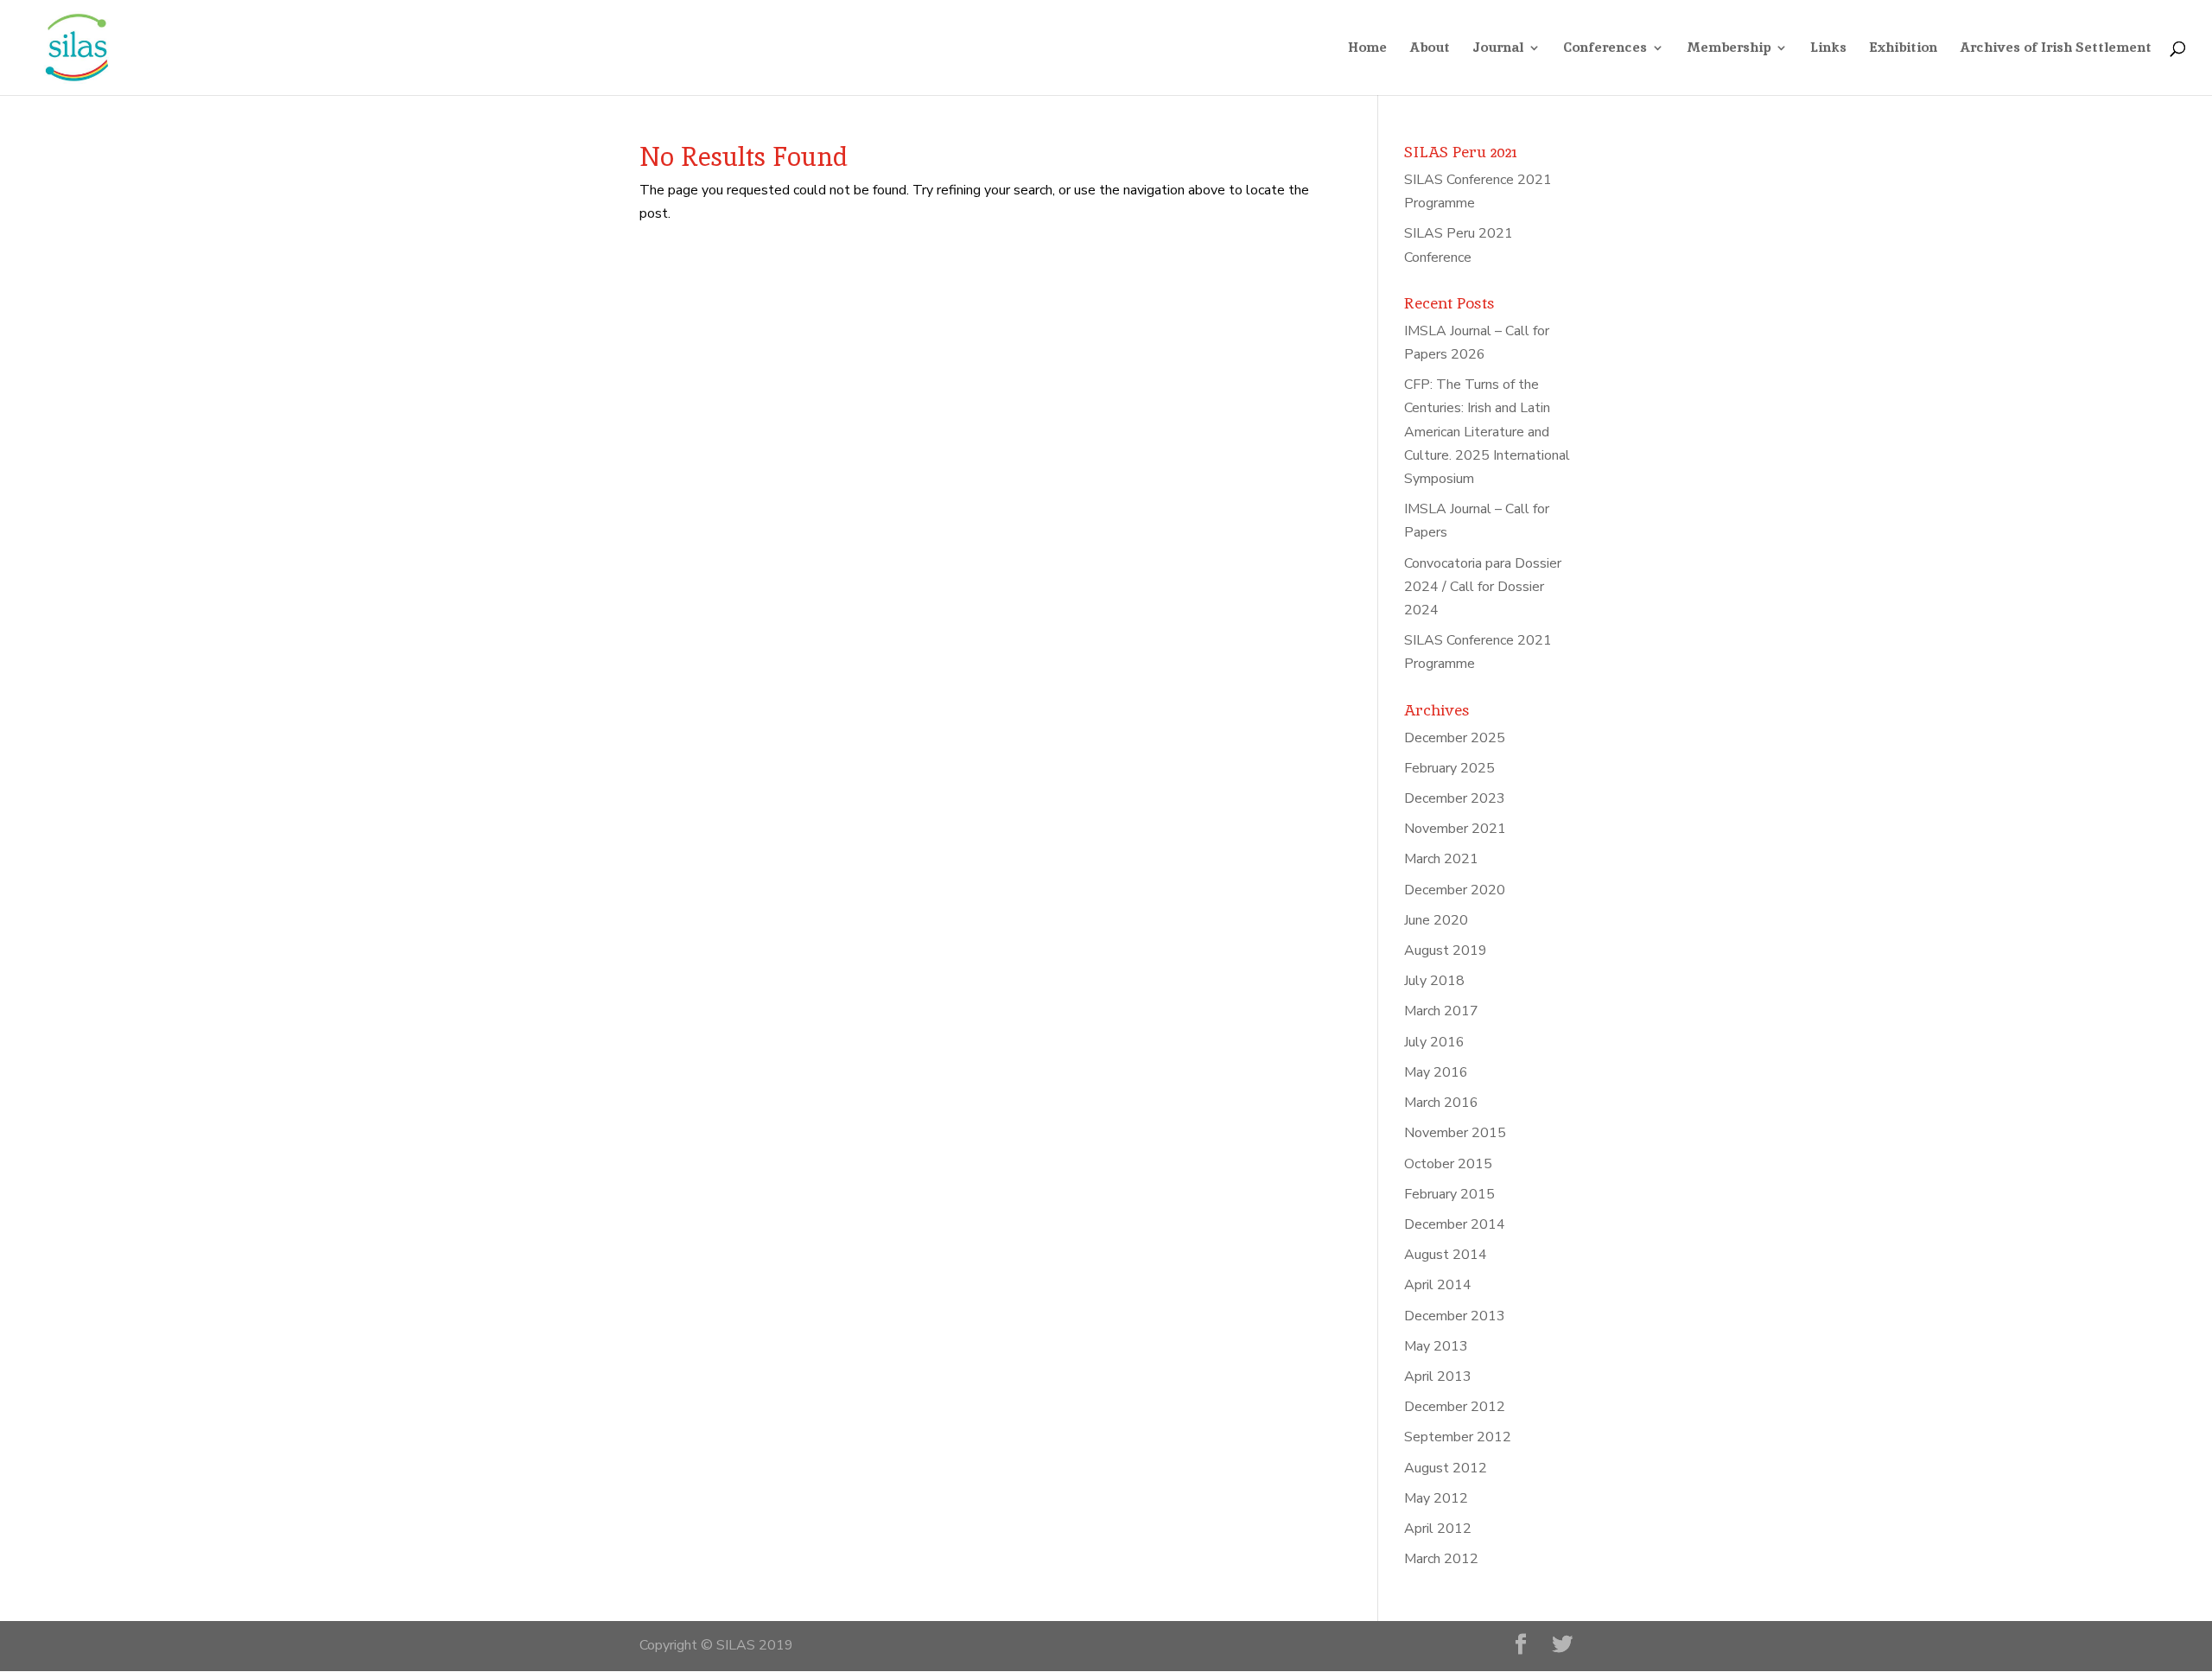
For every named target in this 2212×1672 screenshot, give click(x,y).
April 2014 (1438, 1285)
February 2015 (1449, 1194)
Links (1828, 49)
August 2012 (1446, 1468)
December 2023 (1455, 798)
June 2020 (1436, 920)
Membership (1729, 49)
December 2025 (1455, 738)
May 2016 (1436, 1072)
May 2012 (1436, 1498)
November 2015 (1455, 1133)
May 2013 (1436, 1346)
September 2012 (1458, 1437)
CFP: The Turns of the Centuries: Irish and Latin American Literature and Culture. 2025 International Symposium (1487, 432)
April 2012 (1438, 1529)
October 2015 (1448, 1164)
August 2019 (1446, 950)
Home (1367, 49)
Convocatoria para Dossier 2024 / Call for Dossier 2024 (1483, 587)
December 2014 (1455, 1224)
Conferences (1605, 49)
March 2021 (1441, 859)
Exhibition (1903, 49)
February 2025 (1449, 768)
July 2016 (1434, 1042)
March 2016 (1441, 1103)
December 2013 (1455, 1316)
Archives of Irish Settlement (2056, 49)
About (1430, 49)
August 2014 (1446, 1255)
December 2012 (1455, 1407)
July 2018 (1434, 981)
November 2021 (1455, 829)
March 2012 (1441, 1559)
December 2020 (1455, 890)
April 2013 (1438, 1376)
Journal (1498, 49)
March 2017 (1441, 1011)
